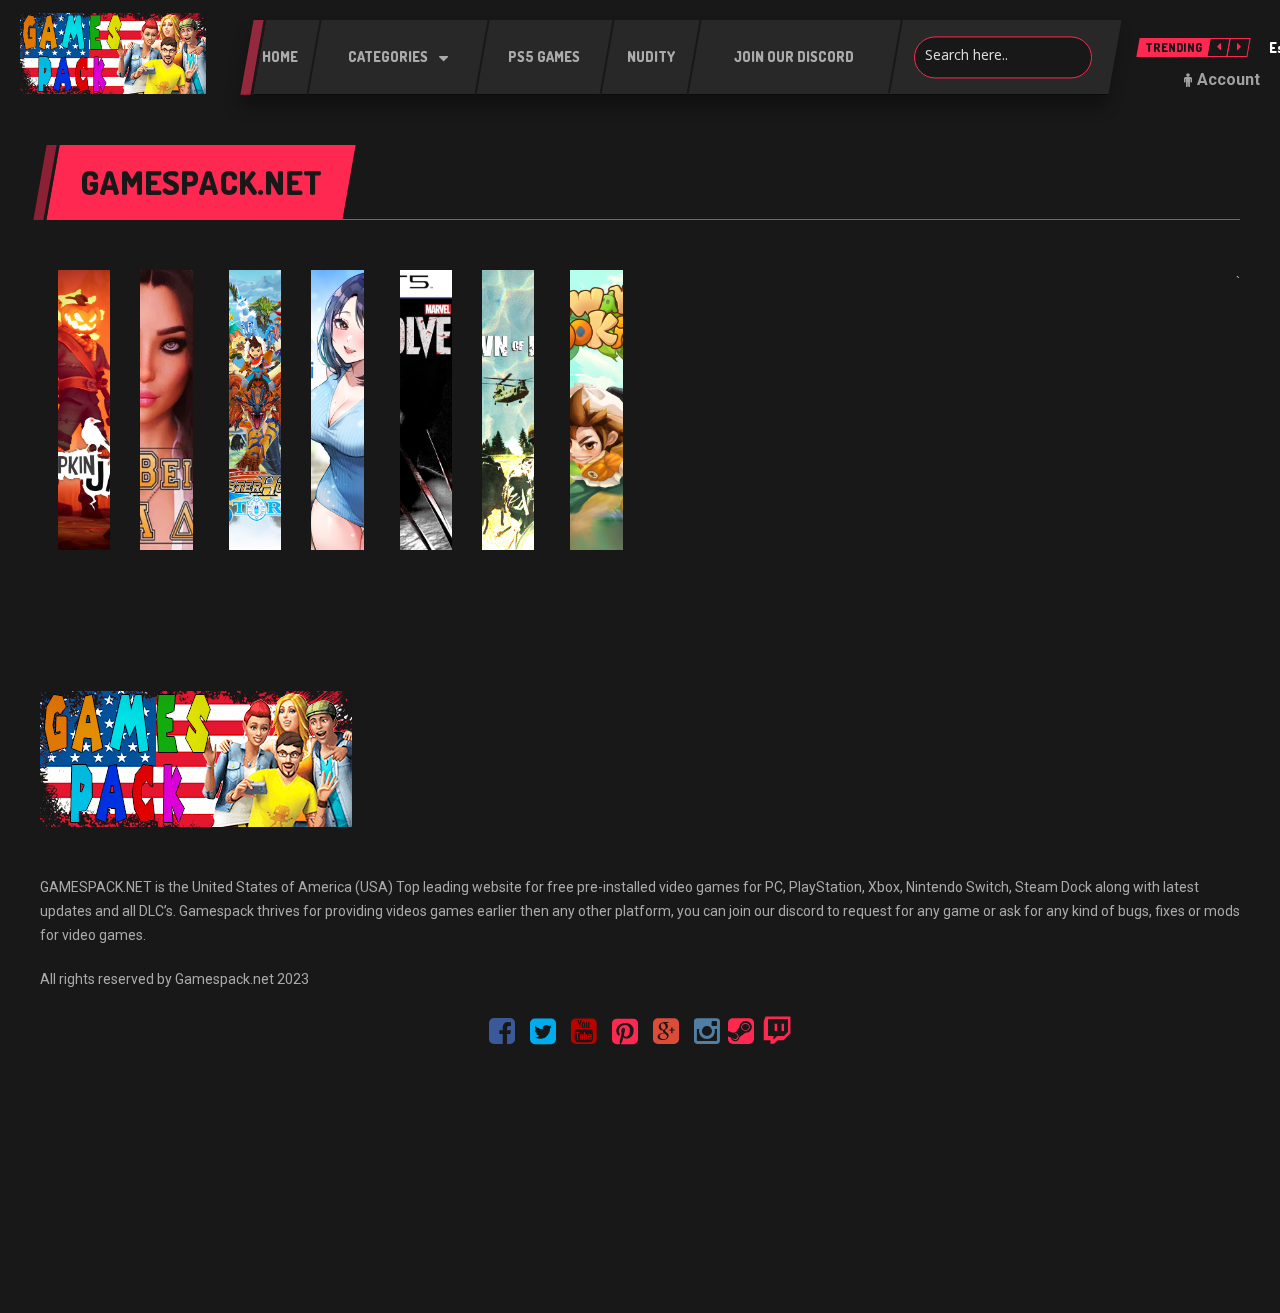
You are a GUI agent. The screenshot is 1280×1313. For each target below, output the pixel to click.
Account (1228, 79)
